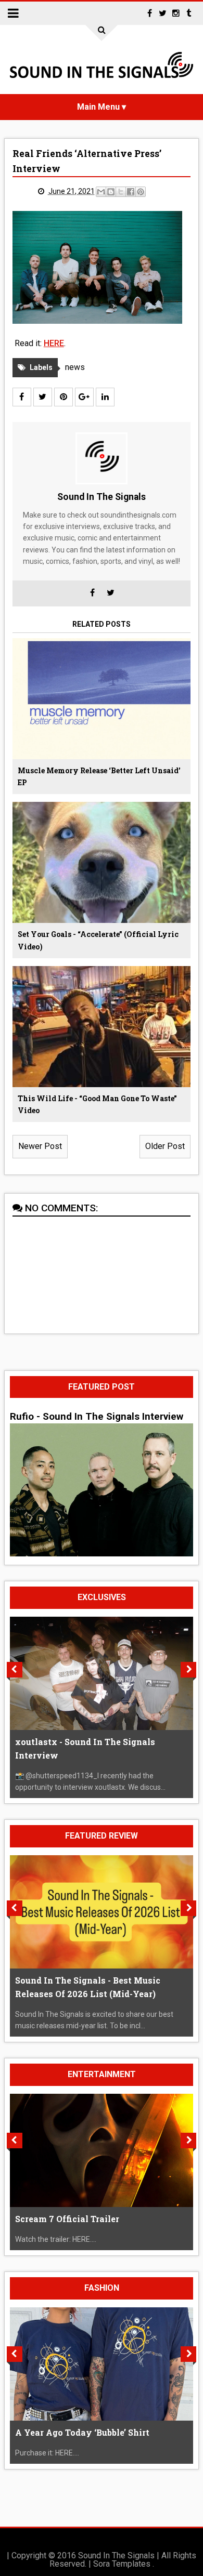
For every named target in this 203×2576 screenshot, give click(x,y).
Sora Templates (122, 2564)
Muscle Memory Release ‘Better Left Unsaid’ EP (99, 777)
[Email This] (101, 192)
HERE (54, 343)
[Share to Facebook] (131, 192)
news (75, 367)
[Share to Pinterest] (141, 192)
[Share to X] (121, 192)
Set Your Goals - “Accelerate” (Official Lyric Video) (98, 940)
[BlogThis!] (111, 192)
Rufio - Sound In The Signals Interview (97, 1417)
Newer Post (40, 1146)
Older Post (165, 1146)
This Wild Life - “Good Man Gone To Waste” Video (97, 1105)
